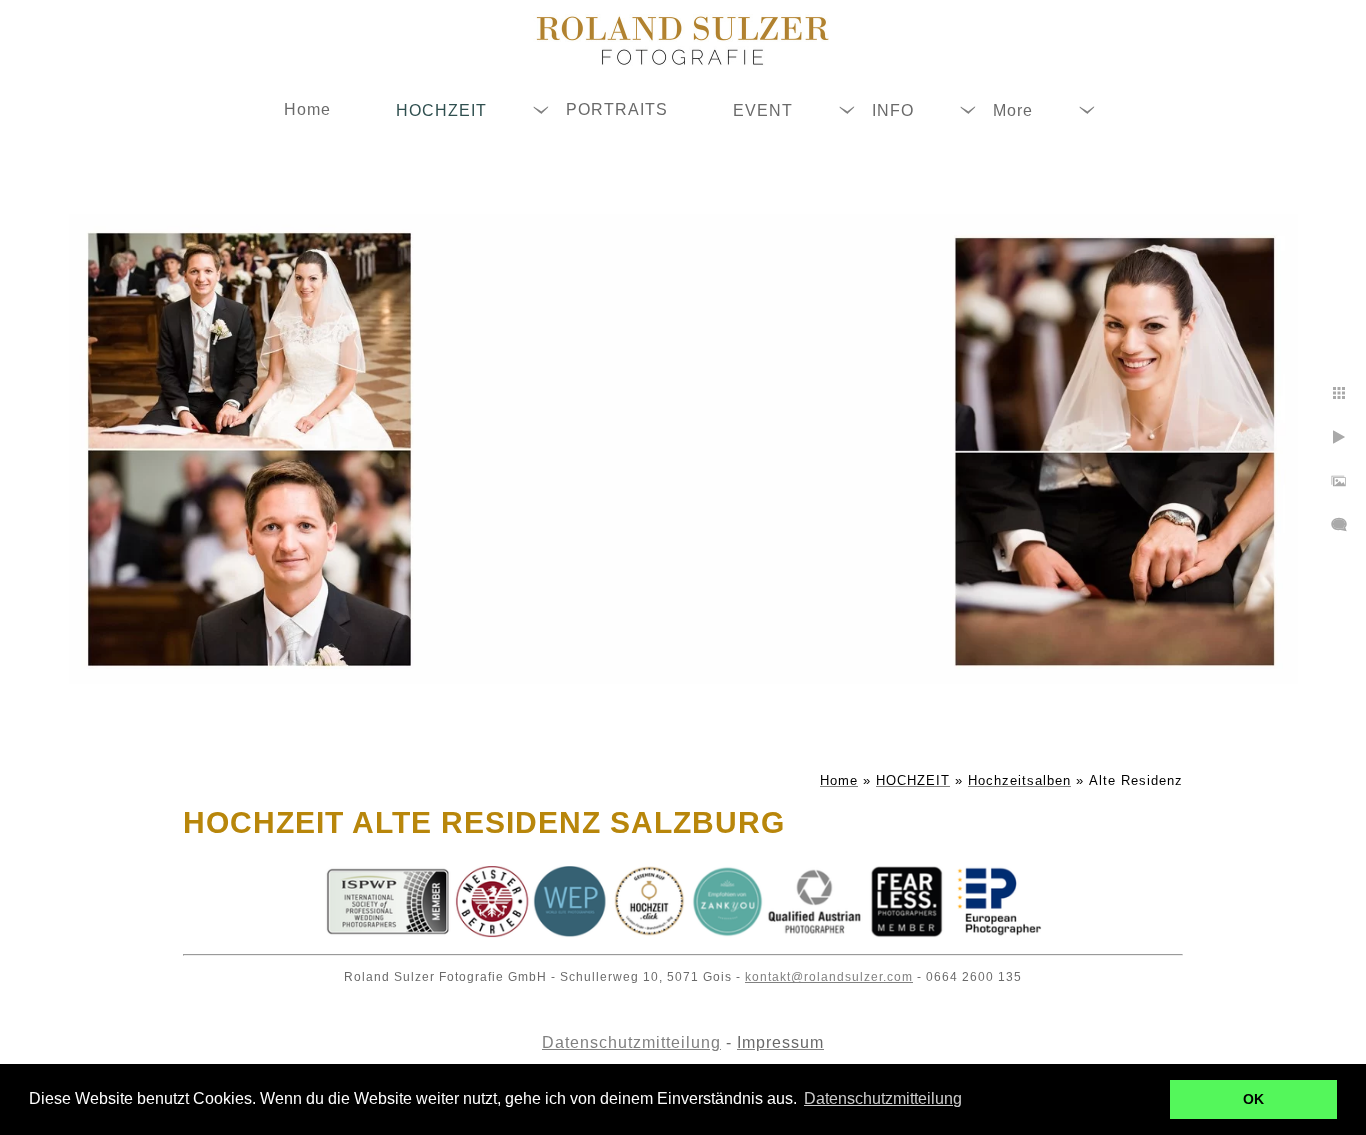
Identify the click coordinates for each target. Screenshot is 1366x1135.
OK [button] (1253, 1099)
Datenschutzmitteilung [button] (883, 1098)
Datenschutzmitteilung (631, 1042)
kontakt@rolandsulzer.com (829, 977)
